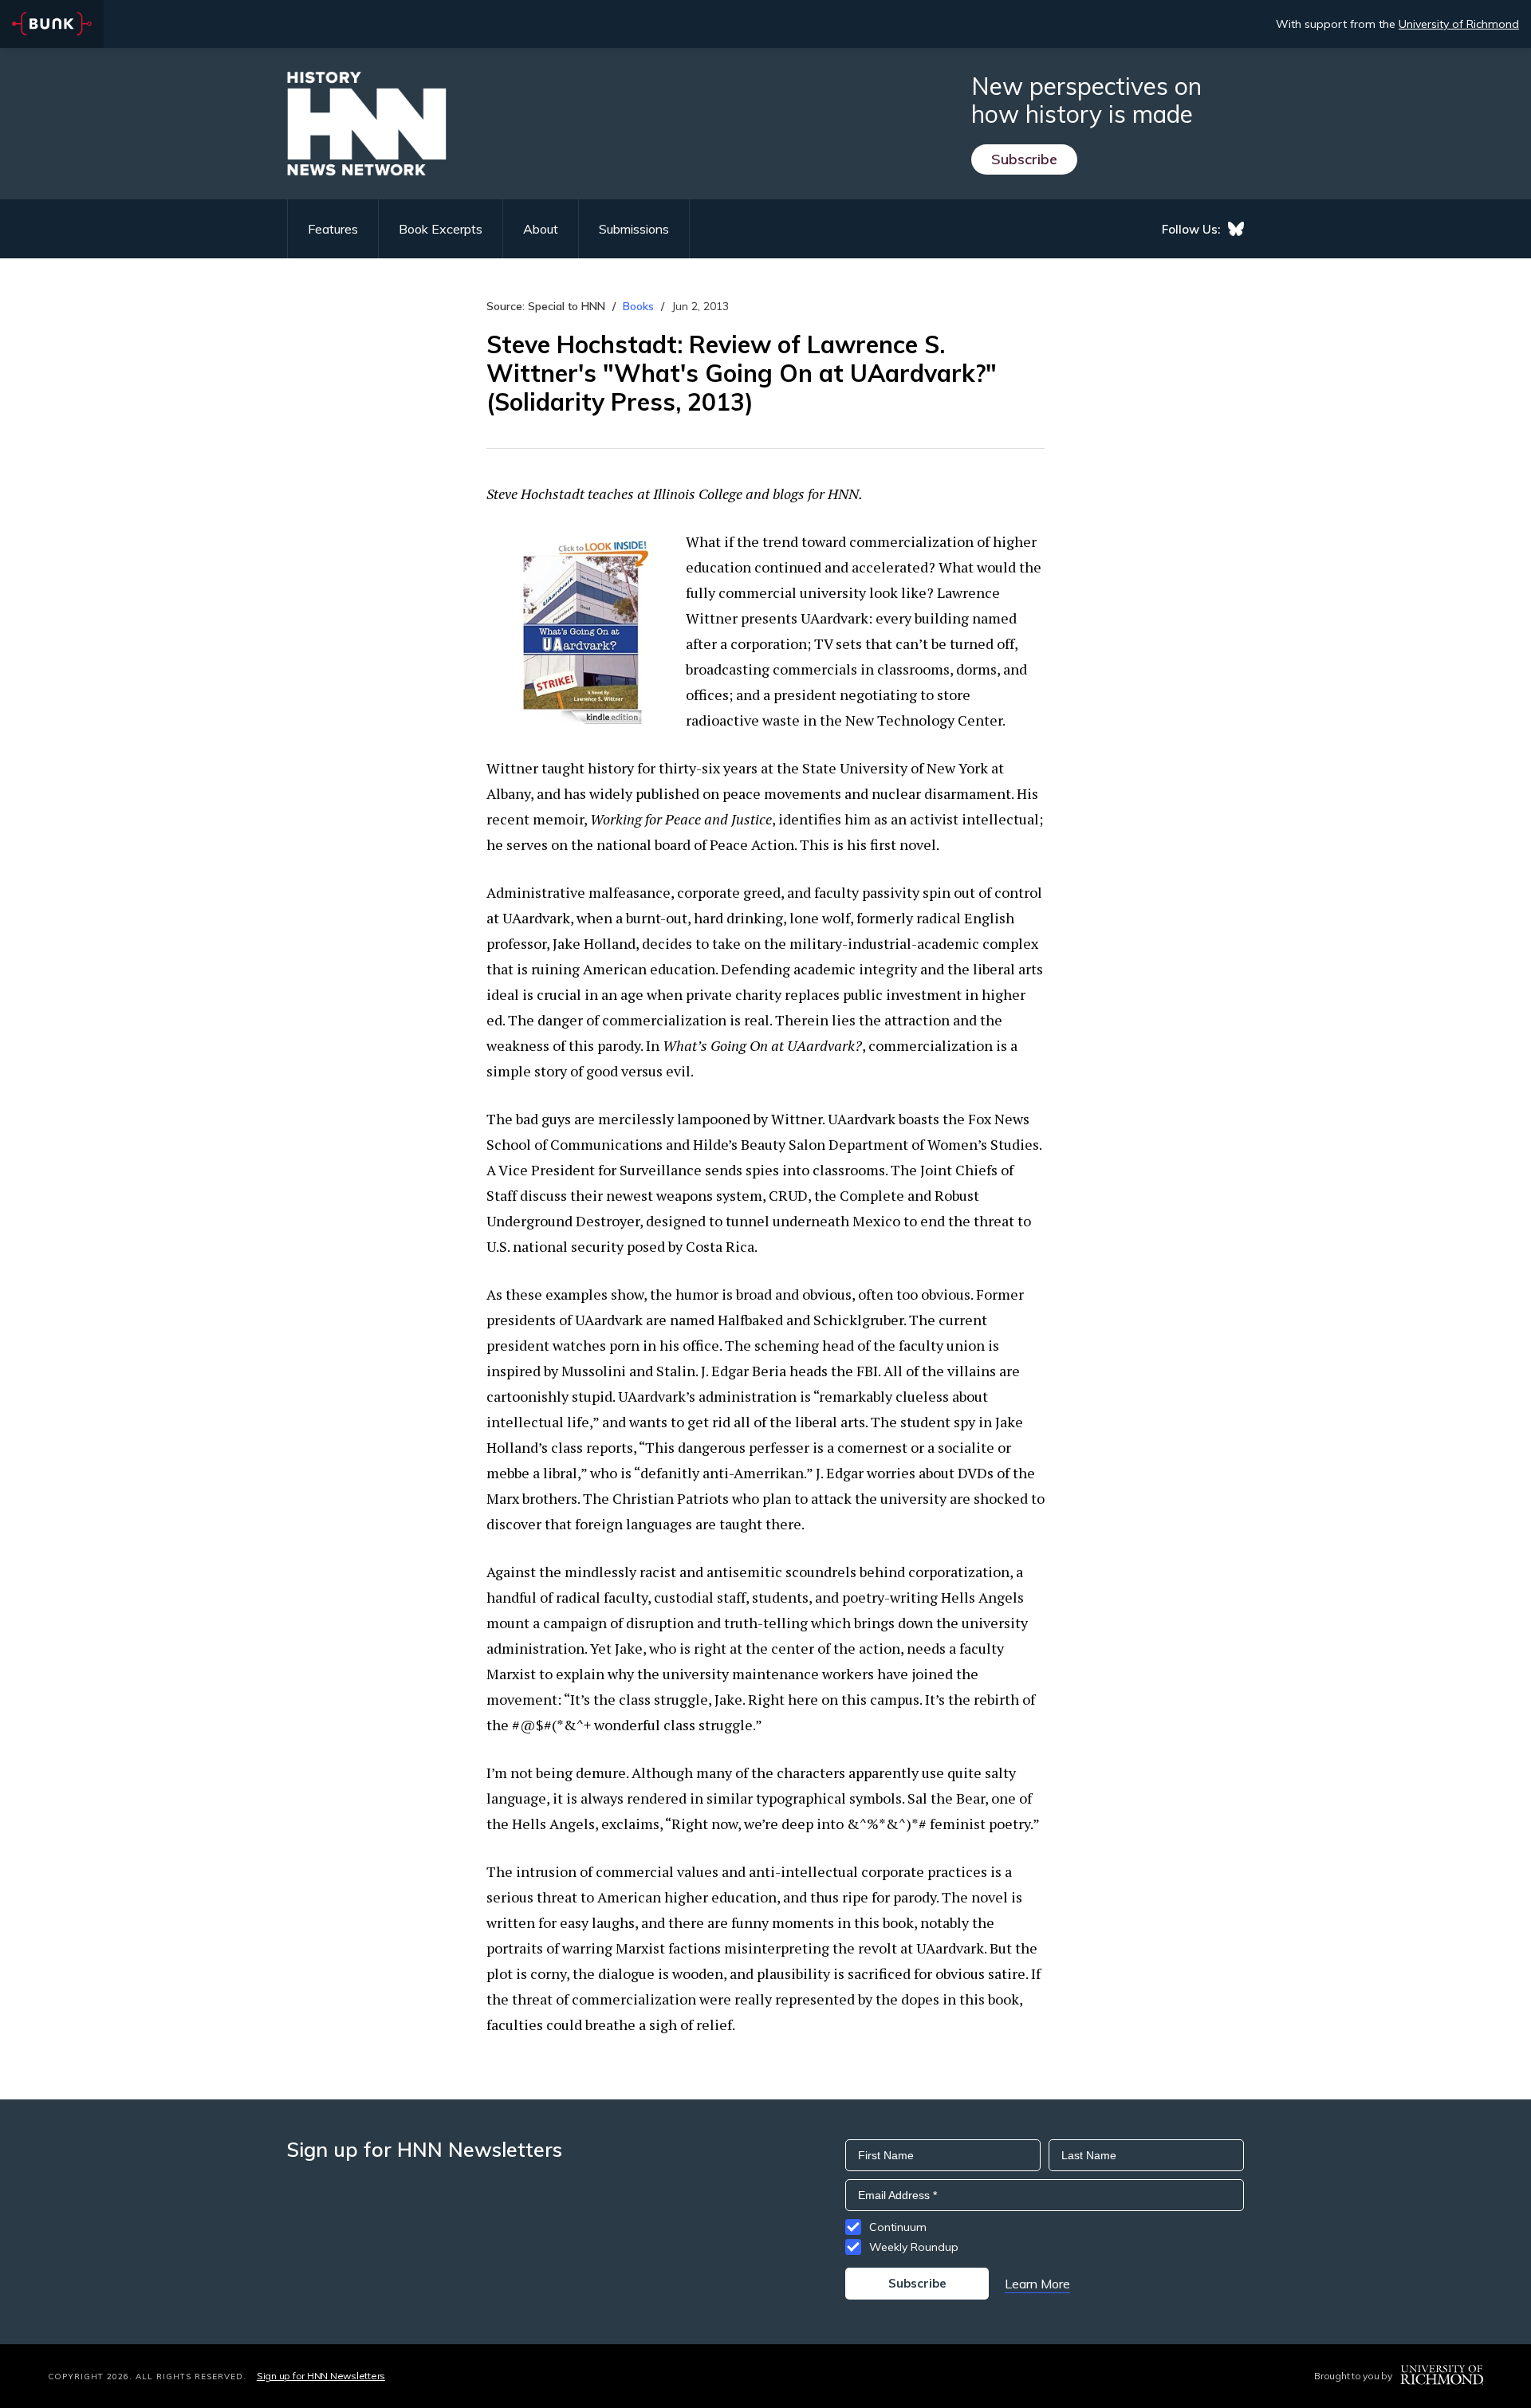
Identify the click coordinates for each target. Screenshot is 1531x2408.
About (541, 229)
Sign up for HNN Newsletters (321, 2376)
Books (638, 306)
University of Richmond (1459, 24)
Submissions (634, 229)
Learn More (1037, 2284)
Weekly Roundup (914, 2247)
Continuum (898, 2227)
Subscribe (1024, 159)
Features (333, 229)
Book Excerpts (441, 229)
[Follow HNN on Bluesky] (1236, 229)
